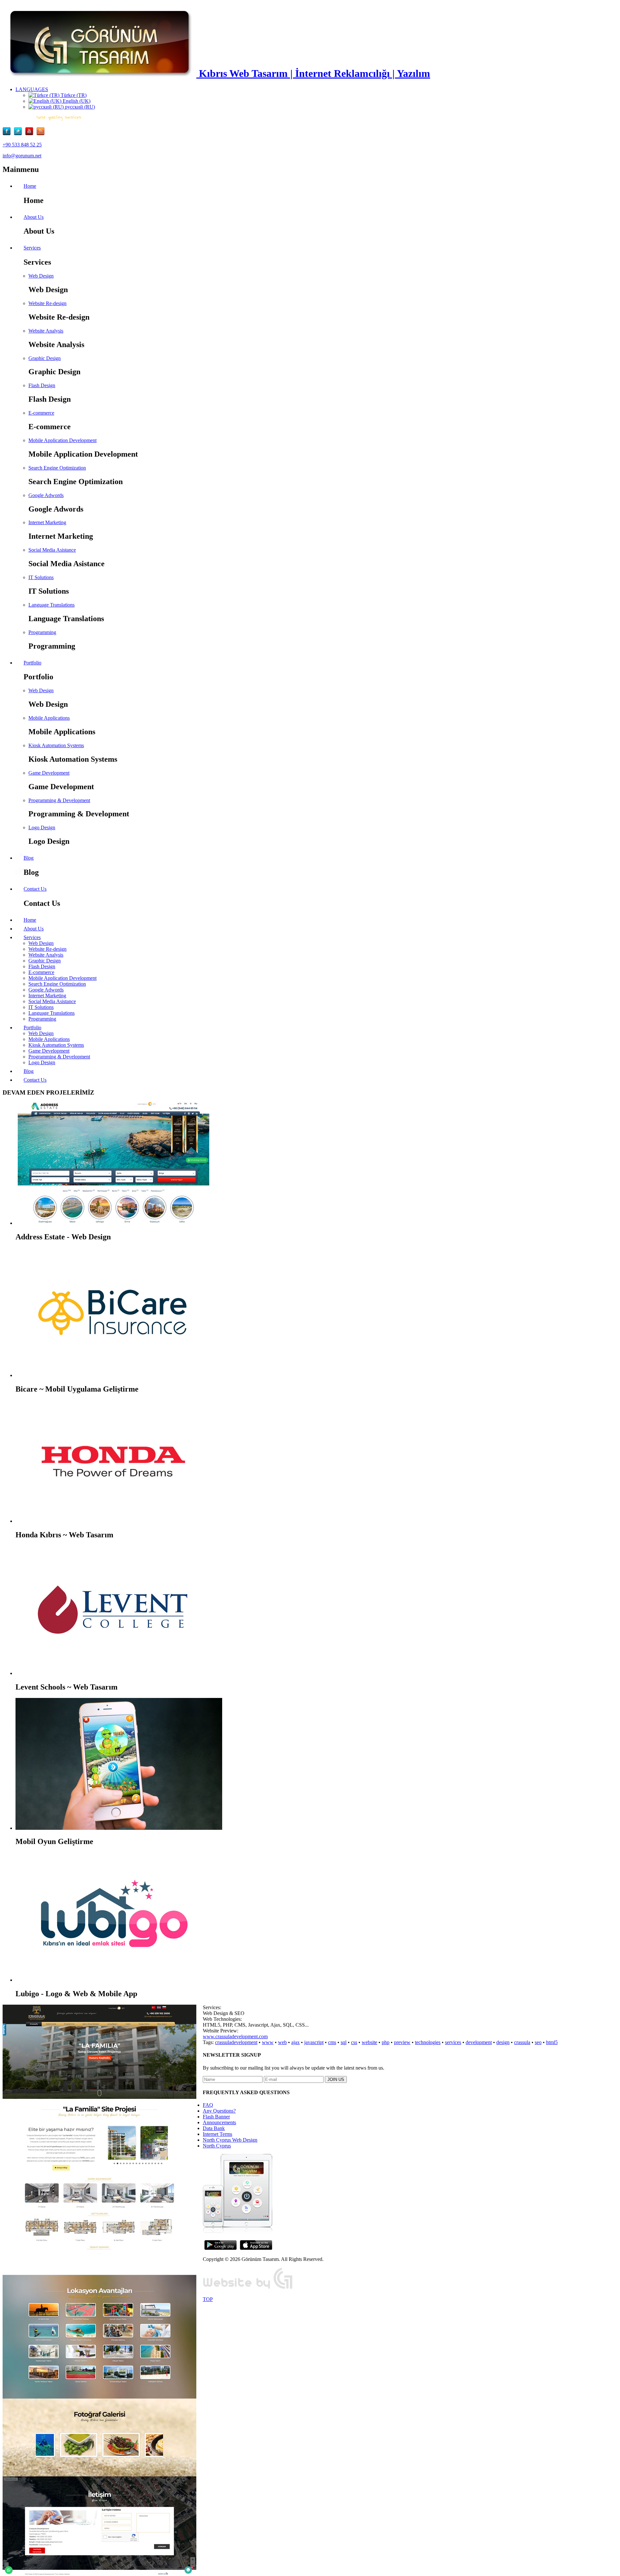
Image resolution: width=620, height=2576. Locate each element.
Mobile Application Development (62, 440)
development (479, 2042)
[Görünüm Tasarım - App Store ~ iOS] (256, 2248)
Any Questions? (219, 2111)
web (282, 2042)
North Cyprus (217, 2146)
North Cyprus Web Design (230, 2140)
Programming (42, 632)
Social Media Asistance (52, 550)
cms (332, 2042)
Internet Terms (217, 2134)
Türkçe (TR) (73, 95)
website (369, 2042)
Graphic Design (45, 358)
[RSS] (41, 134)
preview (402, 2042)
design (503, 2042)
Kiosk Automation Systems (56, 745)
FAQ (208, 2105)
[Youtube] (31, 134)
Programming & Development (59, 800)
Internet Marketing (47, 522)
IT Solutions (41, 577)
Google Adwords (46, 495)
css (354, 2042)
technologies (428, 2042)
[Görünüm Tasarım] (248, 2288)
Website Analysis (46, 331)
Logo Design (42, 827)
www (268, 2042)
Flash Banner (216, 2117)
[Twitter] (20, 134)
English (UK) (76, 101)
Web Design (41, 276)
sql (344, 2042)
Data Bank (214, 2128)
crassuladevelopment (236, 2042)
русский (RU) (79, 107)
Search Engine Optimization (57, 468)
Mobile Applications (49, 718)
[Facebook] (8, 134)
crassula (522, 2042)
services (453, 2042)
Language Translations (52, 605)
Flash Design (42, 385)
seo (538, 2042)
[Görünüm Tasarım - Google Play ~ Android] (221, 2248)
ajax (295, 2042)
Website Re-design (47, 303)
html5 (552, 2042)
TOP (208, 2299)
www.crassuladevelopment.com (235, 2036)
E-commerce (41, 413)
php (386, 2042)
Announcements (219, 2122)
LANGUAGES (32, 89)
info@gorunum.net (22, 156)
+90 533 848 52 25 (22, 145)
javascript (314, 2042)
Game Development (49, 773)
